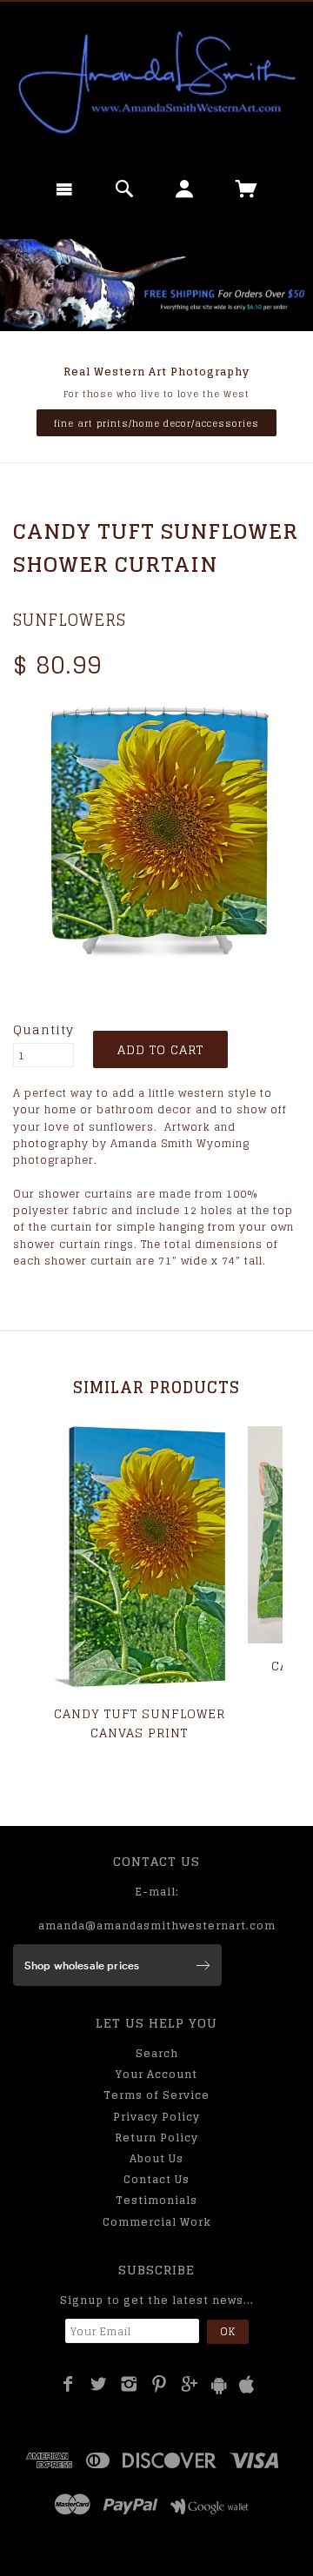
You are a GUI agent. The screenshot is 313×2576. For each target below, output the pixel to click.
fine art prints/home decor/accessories (156, 423)
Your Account (156, 2074)
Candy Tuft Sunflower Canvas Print (140, 1723)
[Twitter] (99, 2384)
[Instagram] (129, 2384)
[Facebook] (68, 2384)
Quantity (43, 1030)
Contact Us (156, 2179)
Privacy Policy (156, 2117)
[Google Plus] (190, 2384)
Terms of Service (156, 2095)
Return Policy (156, 2138)
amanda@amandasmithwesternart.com (157, 1925)
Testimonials (156, 2200)
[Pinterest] (160, 2384)
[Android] (219, 2385)
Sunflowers (70, 620)
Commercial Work (157, 2222)
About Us (156, 2158)
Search (157, 2053)
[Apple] (247, 2385)
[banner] (156, 83)
